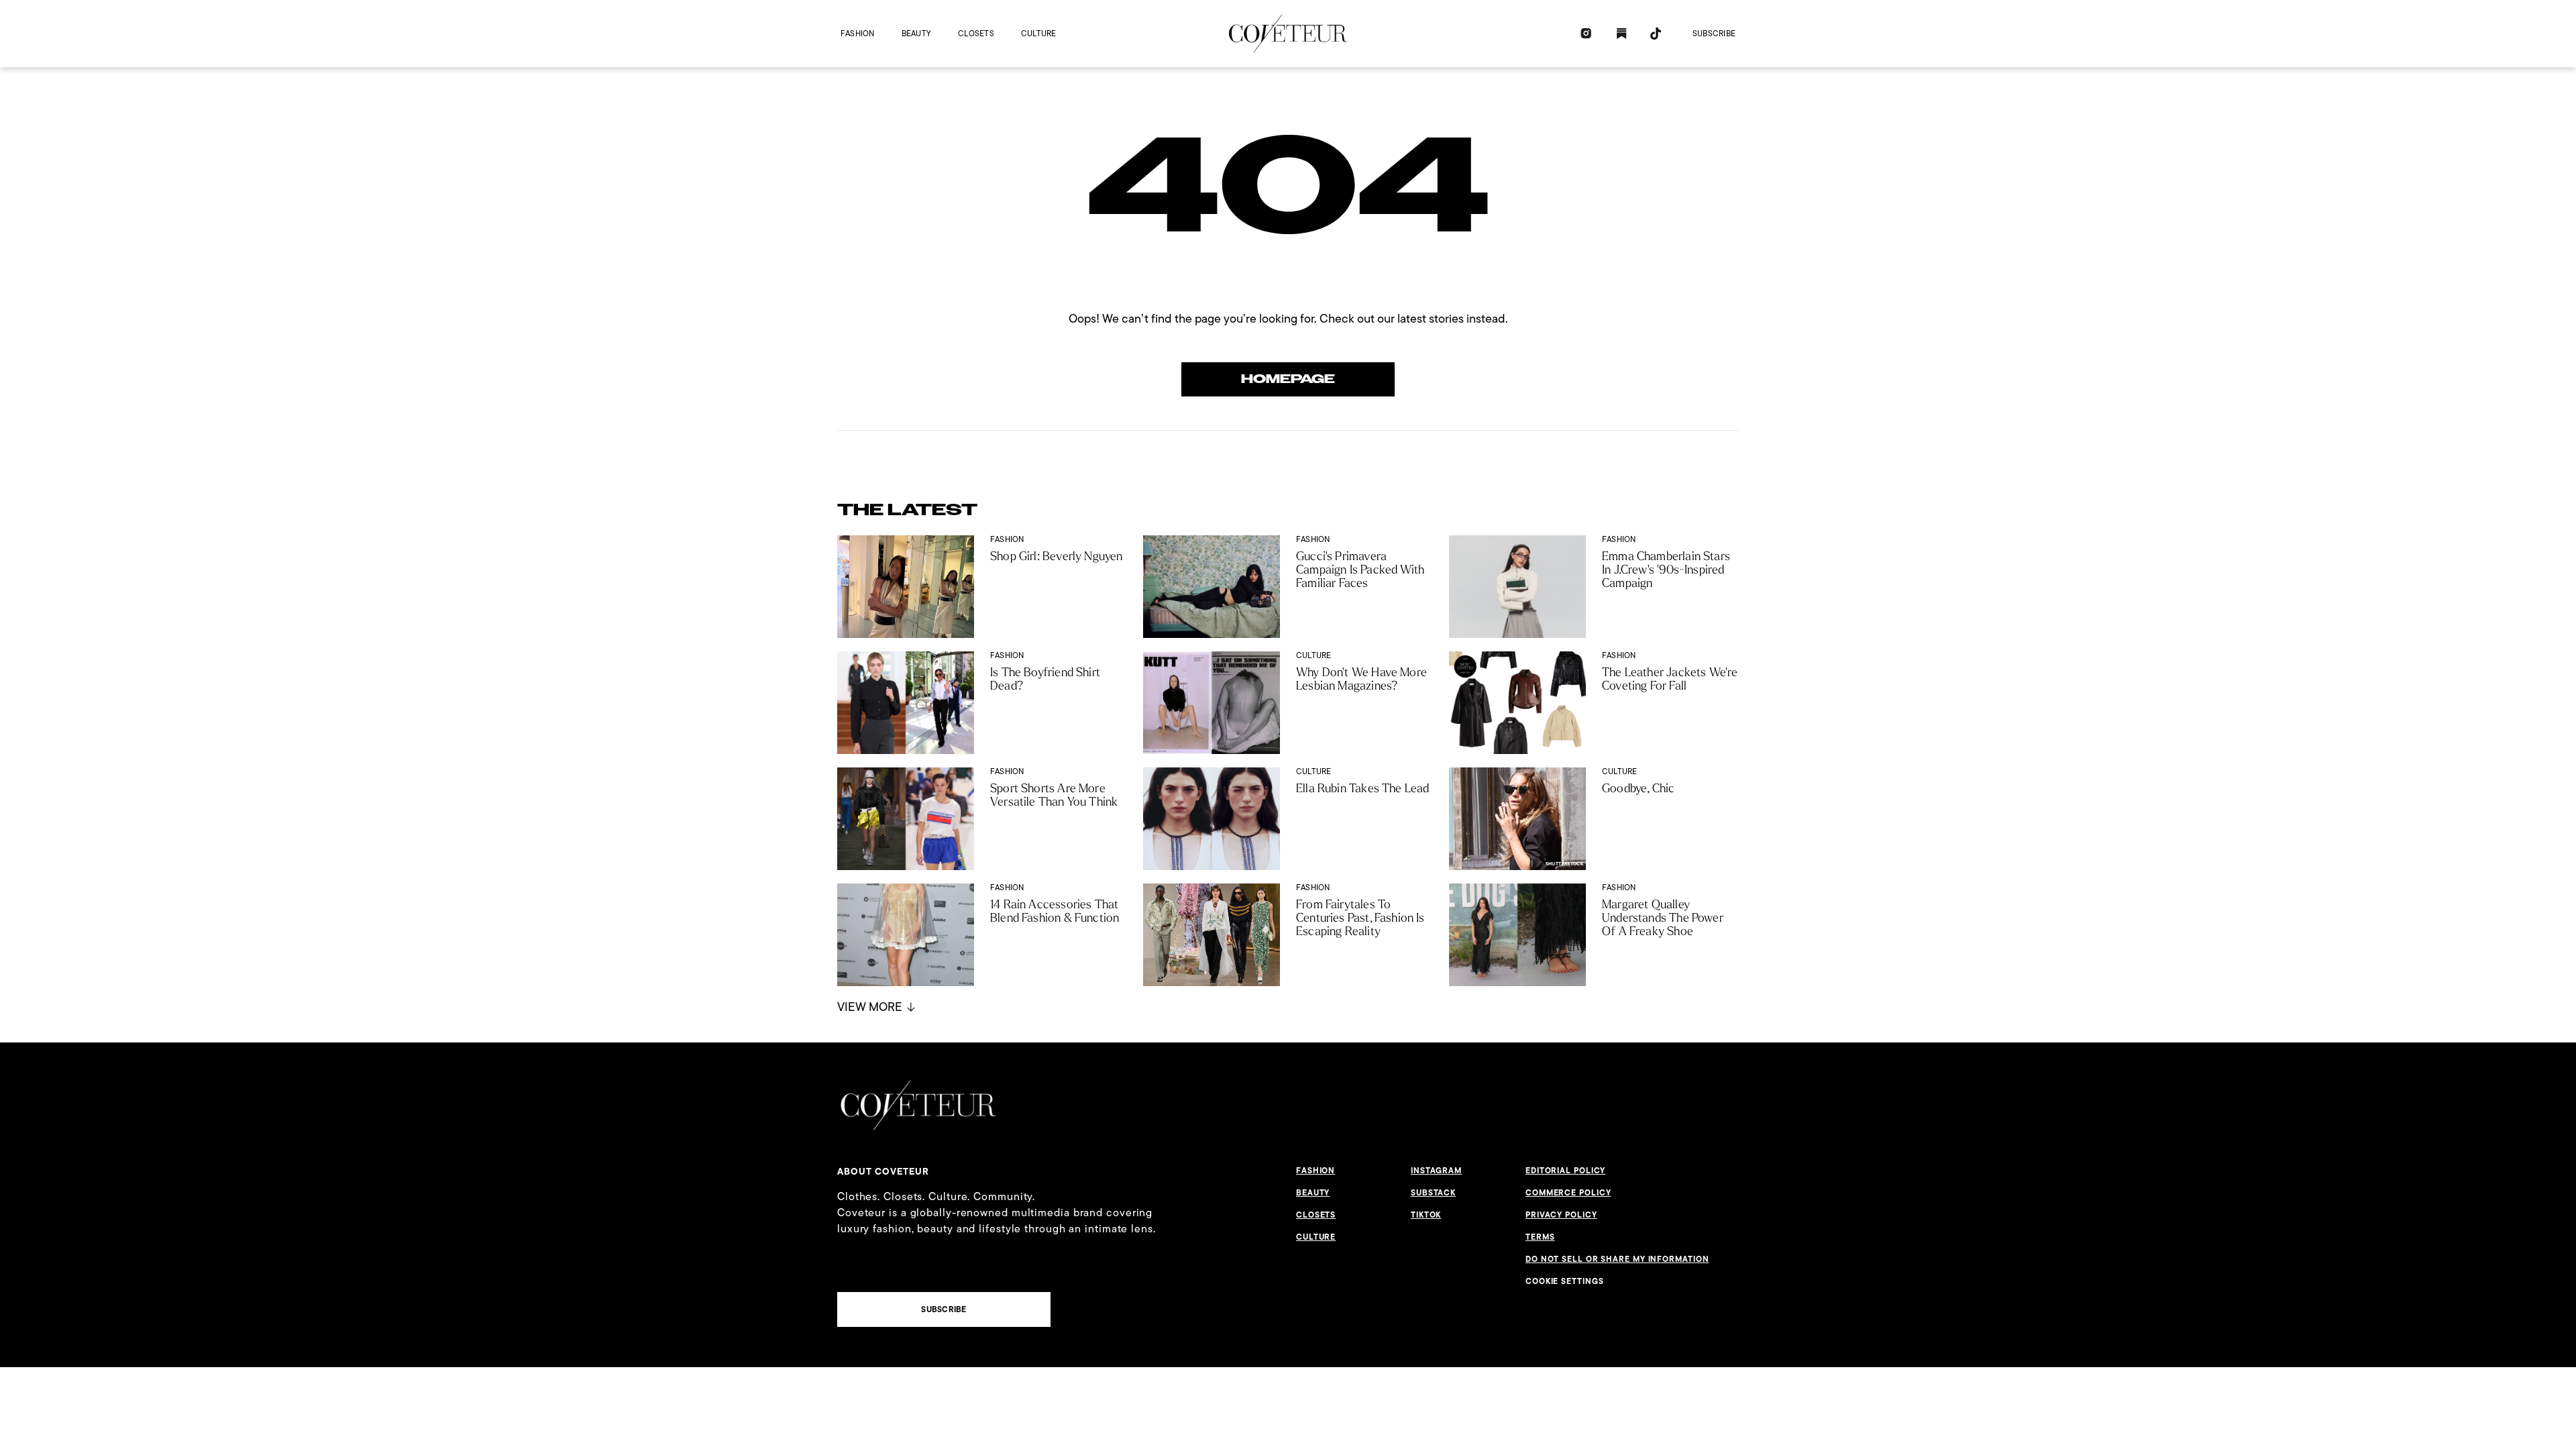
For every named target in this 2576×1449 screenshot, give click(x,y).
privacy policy (1561, 1215)
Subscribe (1714, 33)
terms (1540, 1237)
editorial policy (1565, 1171)
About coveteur (883, 1171)
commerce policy (1568, 1193)
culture (1039, 33)
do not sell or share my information (1617, 1259)
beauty (916, 33)
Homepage (1288, 379)
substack (1433, 1193)
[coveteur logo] (1288, 34)
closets (976, 33)
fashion (858, 33)
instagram (1436, 1171)
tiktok (1426, 1215)
